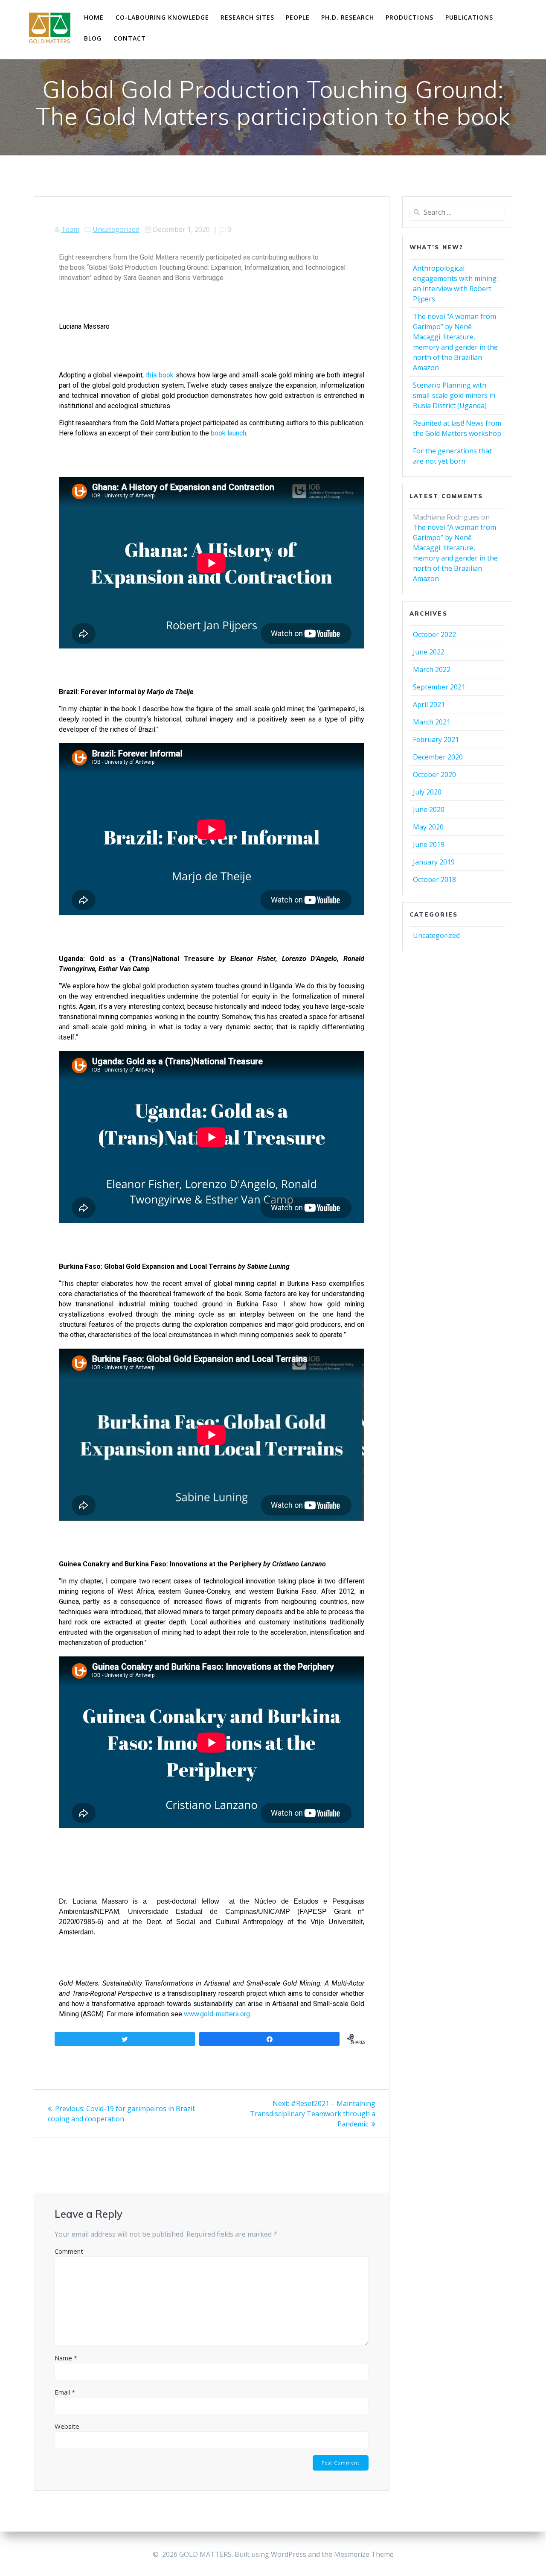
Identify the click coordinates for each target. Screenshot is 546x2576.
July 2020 (427, 792)
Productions (409, 17)
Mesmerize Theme (364, 2554)
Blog (93, 38)
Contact (130, 38)
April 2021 (429, 704)
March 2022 (432, 669)
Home (94, 17)
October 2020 (434, 774)
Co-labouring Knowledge (162, 17)
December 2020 (438, 757)
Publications (469, 17)
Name (66, 2358)
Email (65, 2392)
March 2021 (432, 722)
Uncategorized (116, 229)
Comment (69, 2251)
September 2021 (439, 687)
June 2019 (429, 844)
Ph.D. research (348, 17)
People (298, 17)
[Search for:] (457, 212)
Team (70, 229)
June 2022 (429, 652)
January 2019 (434, 862)
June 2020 (429, 809)
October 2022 (434, 634)
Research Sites (247, 17)
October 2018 (434, 879)
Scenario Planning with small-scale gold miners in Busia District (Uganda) (454, 395)
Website (67, 2426)
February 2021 (436, 739)
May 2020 (428, 827)
